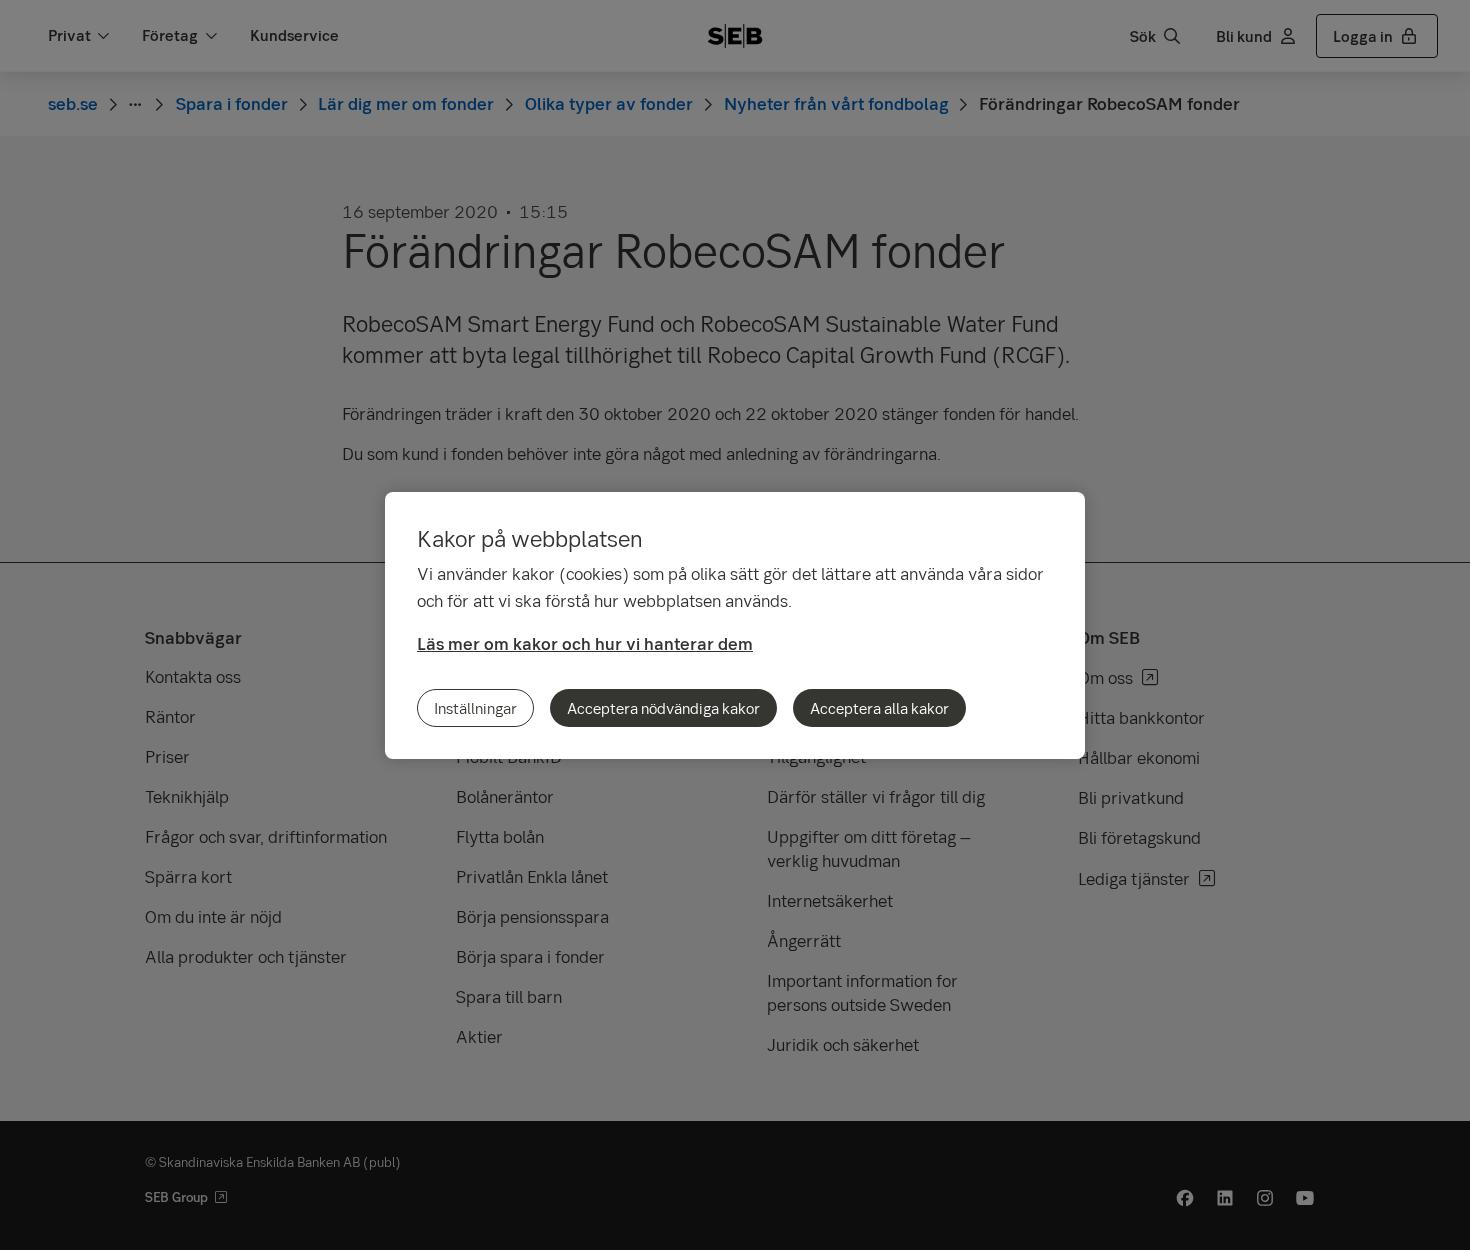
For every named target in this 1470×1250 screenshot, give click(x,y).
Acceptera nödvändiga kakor (663, 708)
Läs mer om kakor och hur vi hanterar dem (585, 643)
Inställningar (475, 708)
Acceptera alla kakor (879, 708)
